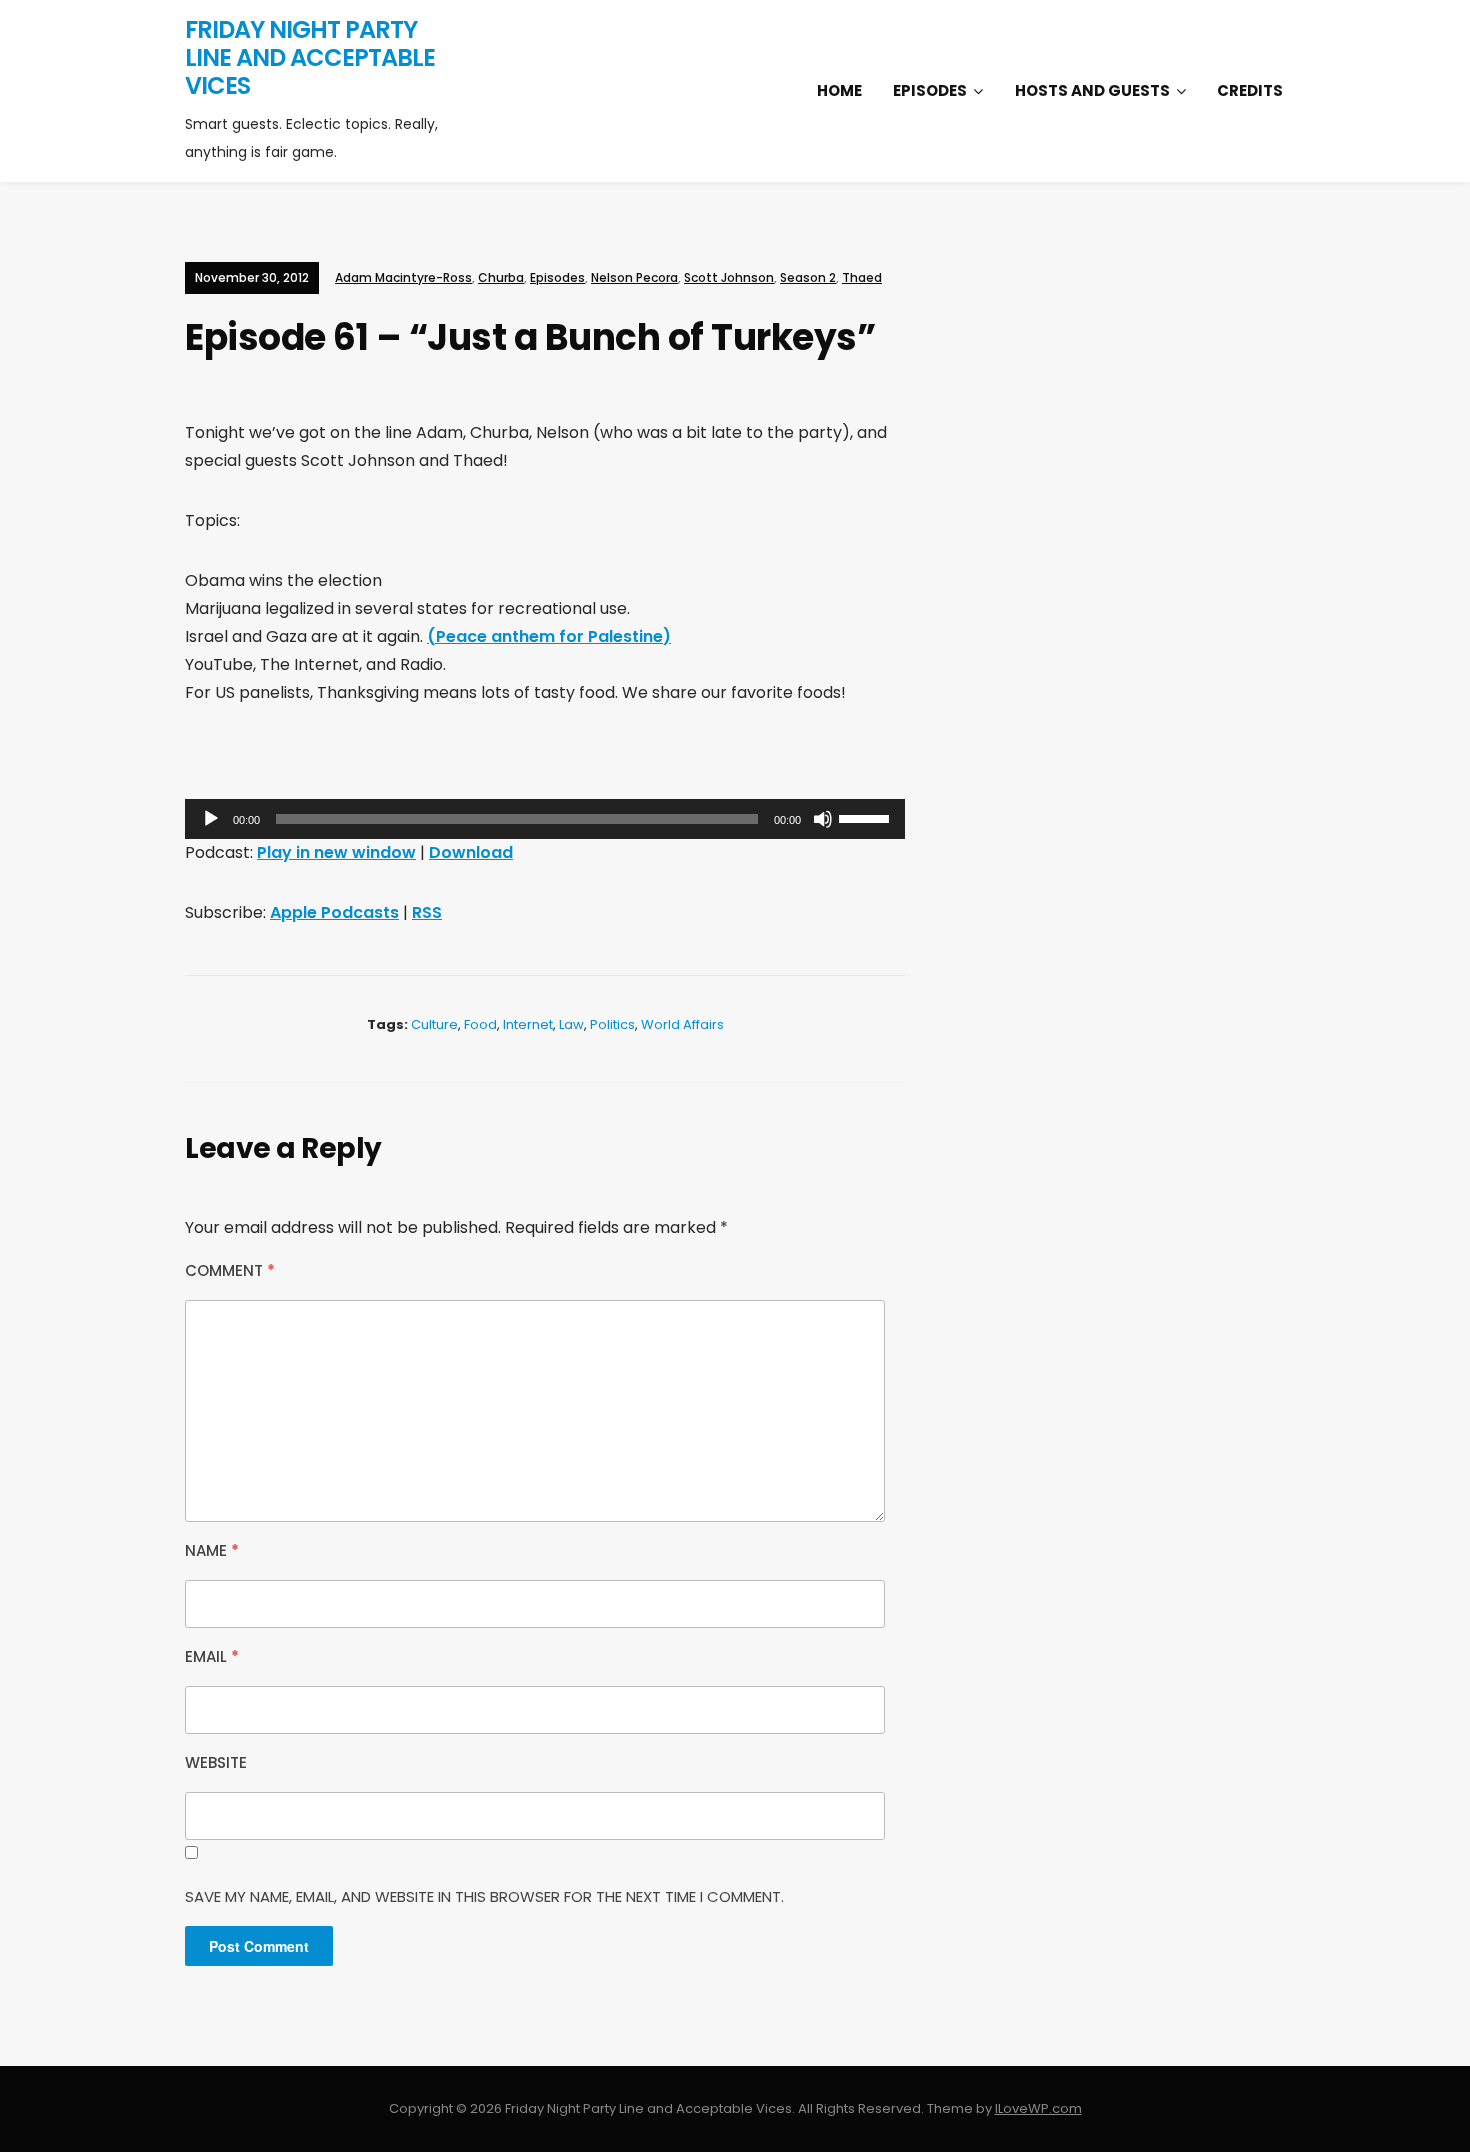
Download (471, 852)
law (571, 1024)
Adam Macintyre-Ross (403, 277)
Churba (501, 277)
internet (528, 1024)
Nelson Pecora (634, 277)
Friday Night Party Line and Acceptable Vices (310, 57)
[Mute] (823, 819)
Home (839, 90)
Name (212, 1550)
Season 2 (808, 277)
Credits (1250, 90)
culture (434, 1024)
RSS (427, 912)
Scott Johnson (729, 277)
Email (212, 1656)
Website (216, 1762)
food (480, 1024)
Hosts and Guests (1092, 90)
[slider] (867, 817)
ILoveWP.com (1038, 2108)
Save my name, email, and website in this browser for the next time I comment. (484, 1896)
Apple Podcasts (334, 912)
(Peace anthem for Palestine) (549, 636)
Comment (230, 1270)
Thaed (862, 277)
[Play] (211, 819)
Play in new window (336, 852)
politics (612, 1024)
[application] (545, 819)
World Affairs (682, 1024)
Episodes (930, 90)
